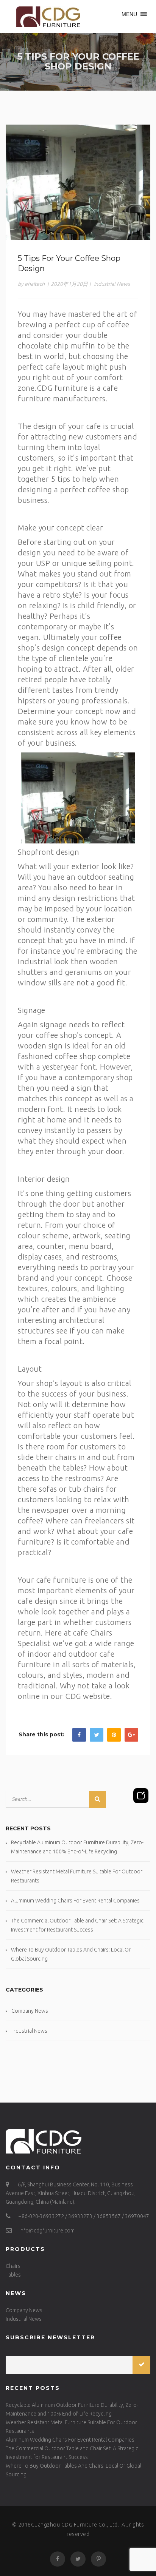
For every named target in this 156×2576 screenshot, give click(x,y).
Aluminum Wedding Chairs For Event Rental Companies (75, 1901)
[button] (129, 14)
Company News (30, 2011)
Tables (13, 2275)
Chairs (13, 2266)
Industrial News (112, 284)
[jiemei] (46, 16)
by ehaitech (31, 284)
